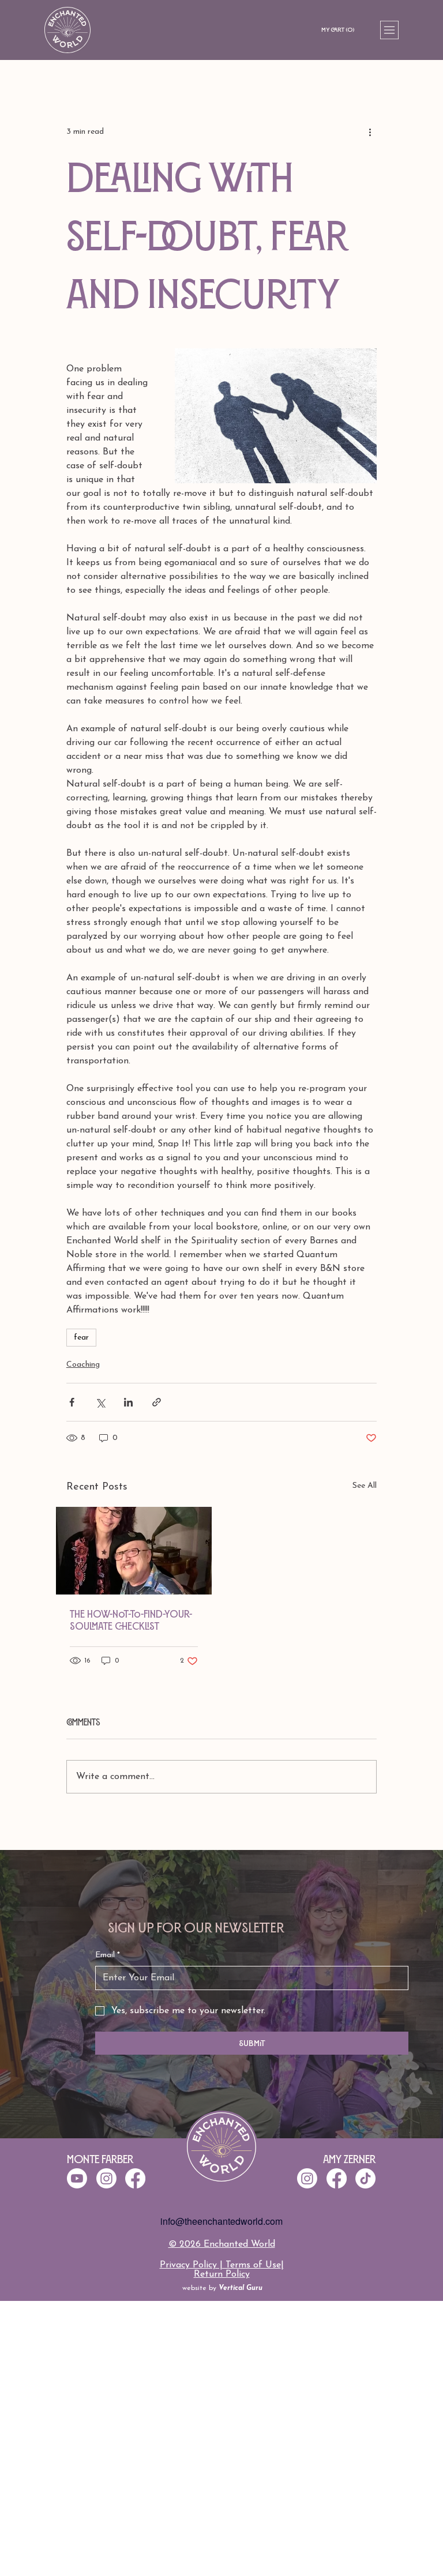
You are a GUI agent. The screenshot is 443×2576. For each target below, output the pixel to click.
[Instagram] (307, 2178)
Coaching (83, 1365)
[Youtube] (77, 2178)
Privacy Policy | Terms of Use (220, 2265)
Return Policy (222, 2274)
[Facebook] (337, 2178)
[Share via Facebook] (72, 1402)
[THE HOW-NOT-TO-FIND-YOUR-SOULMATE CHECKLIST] (134, 1551)
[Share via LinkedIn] (128, 1402)
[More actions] (370, 131)
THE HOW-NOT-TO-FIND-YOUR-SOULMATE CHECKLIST (131, 1620)
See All (365, 1486)
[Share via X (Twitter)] (100, 1402)
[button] (341, 30)
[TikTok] (365, 2178)
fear (81, 1338)
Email (108, 1955)
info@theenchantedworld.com (221, 2221)
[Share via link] (157, 1402)
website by (222, 2288)
